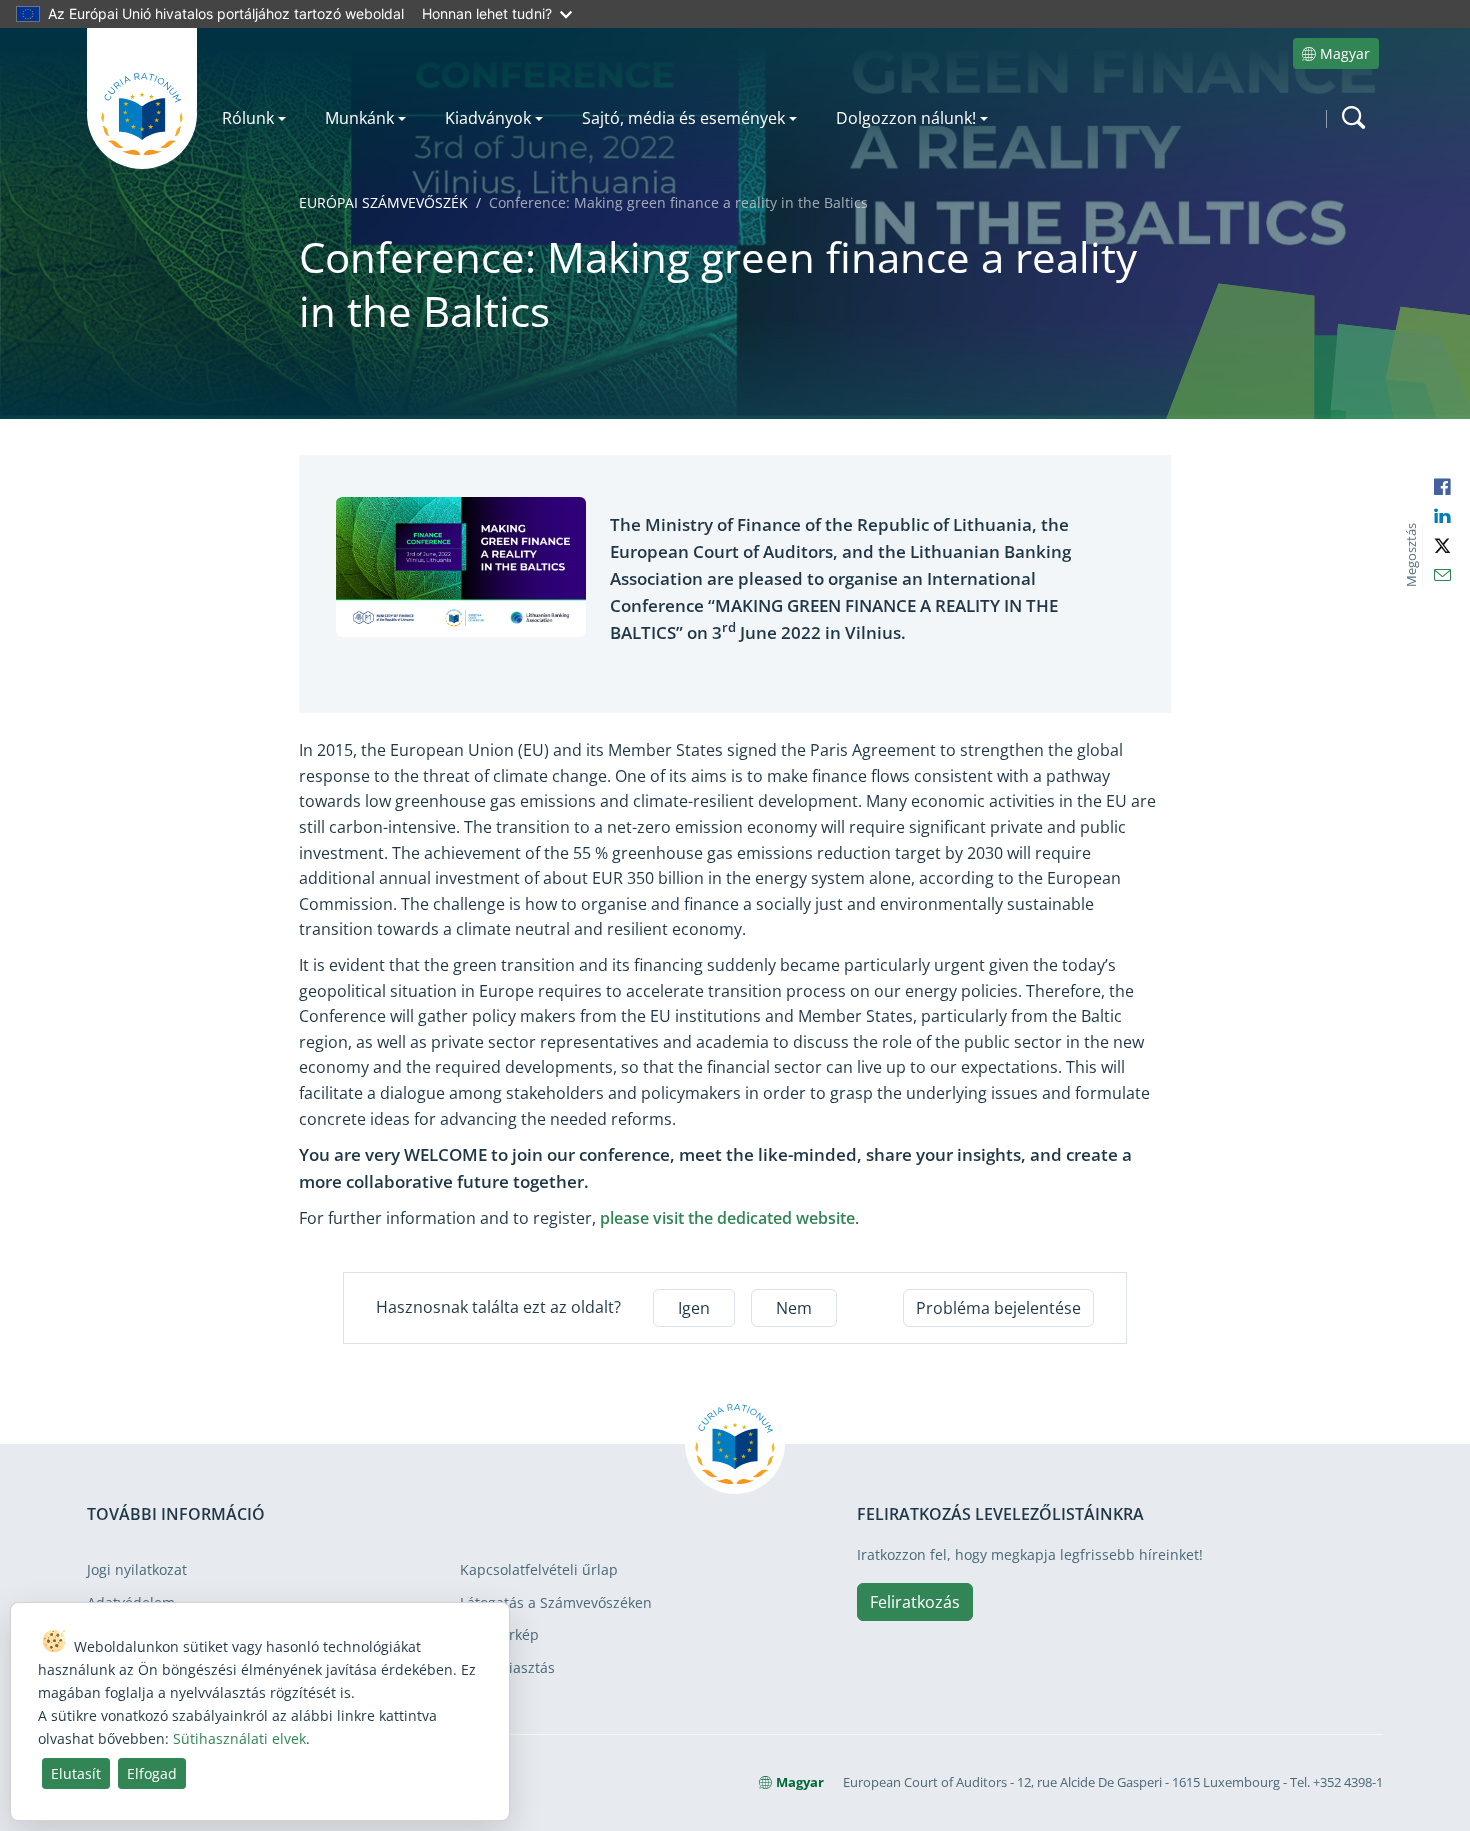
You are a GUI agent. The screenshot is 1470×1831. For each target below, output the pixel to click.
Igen (694, 1308)
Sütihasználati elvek (239, 1738)
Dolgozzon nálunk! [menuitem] (906, 118)
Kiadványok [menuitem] (488, 118)
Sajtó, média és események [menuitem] (683, 118)
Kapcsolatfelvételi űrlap (539, 1569)
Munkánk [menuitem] (359, 118)
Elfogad (152, 1773)
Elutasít (76, 1773)
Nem (794, 1308)
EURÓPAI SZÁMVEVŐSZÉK (383, 202)
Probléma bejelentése (998, 1308)
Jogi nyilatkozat (137, 1569)
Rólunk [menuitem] (248, 118)
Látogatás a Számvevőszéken (556, 1602)
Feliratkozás (915, 1602)
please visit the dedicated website (727, 1218)
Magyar (1345, 53)
